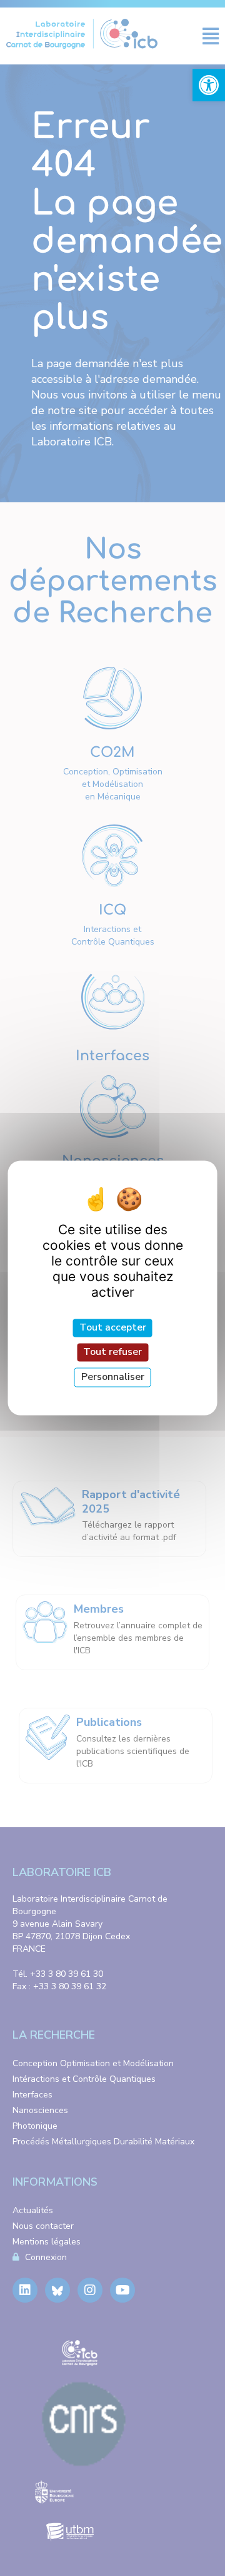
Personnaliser (113, 1377)
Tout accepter (113, 1327)
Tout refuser (112, 1352)
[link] (209, 85)
